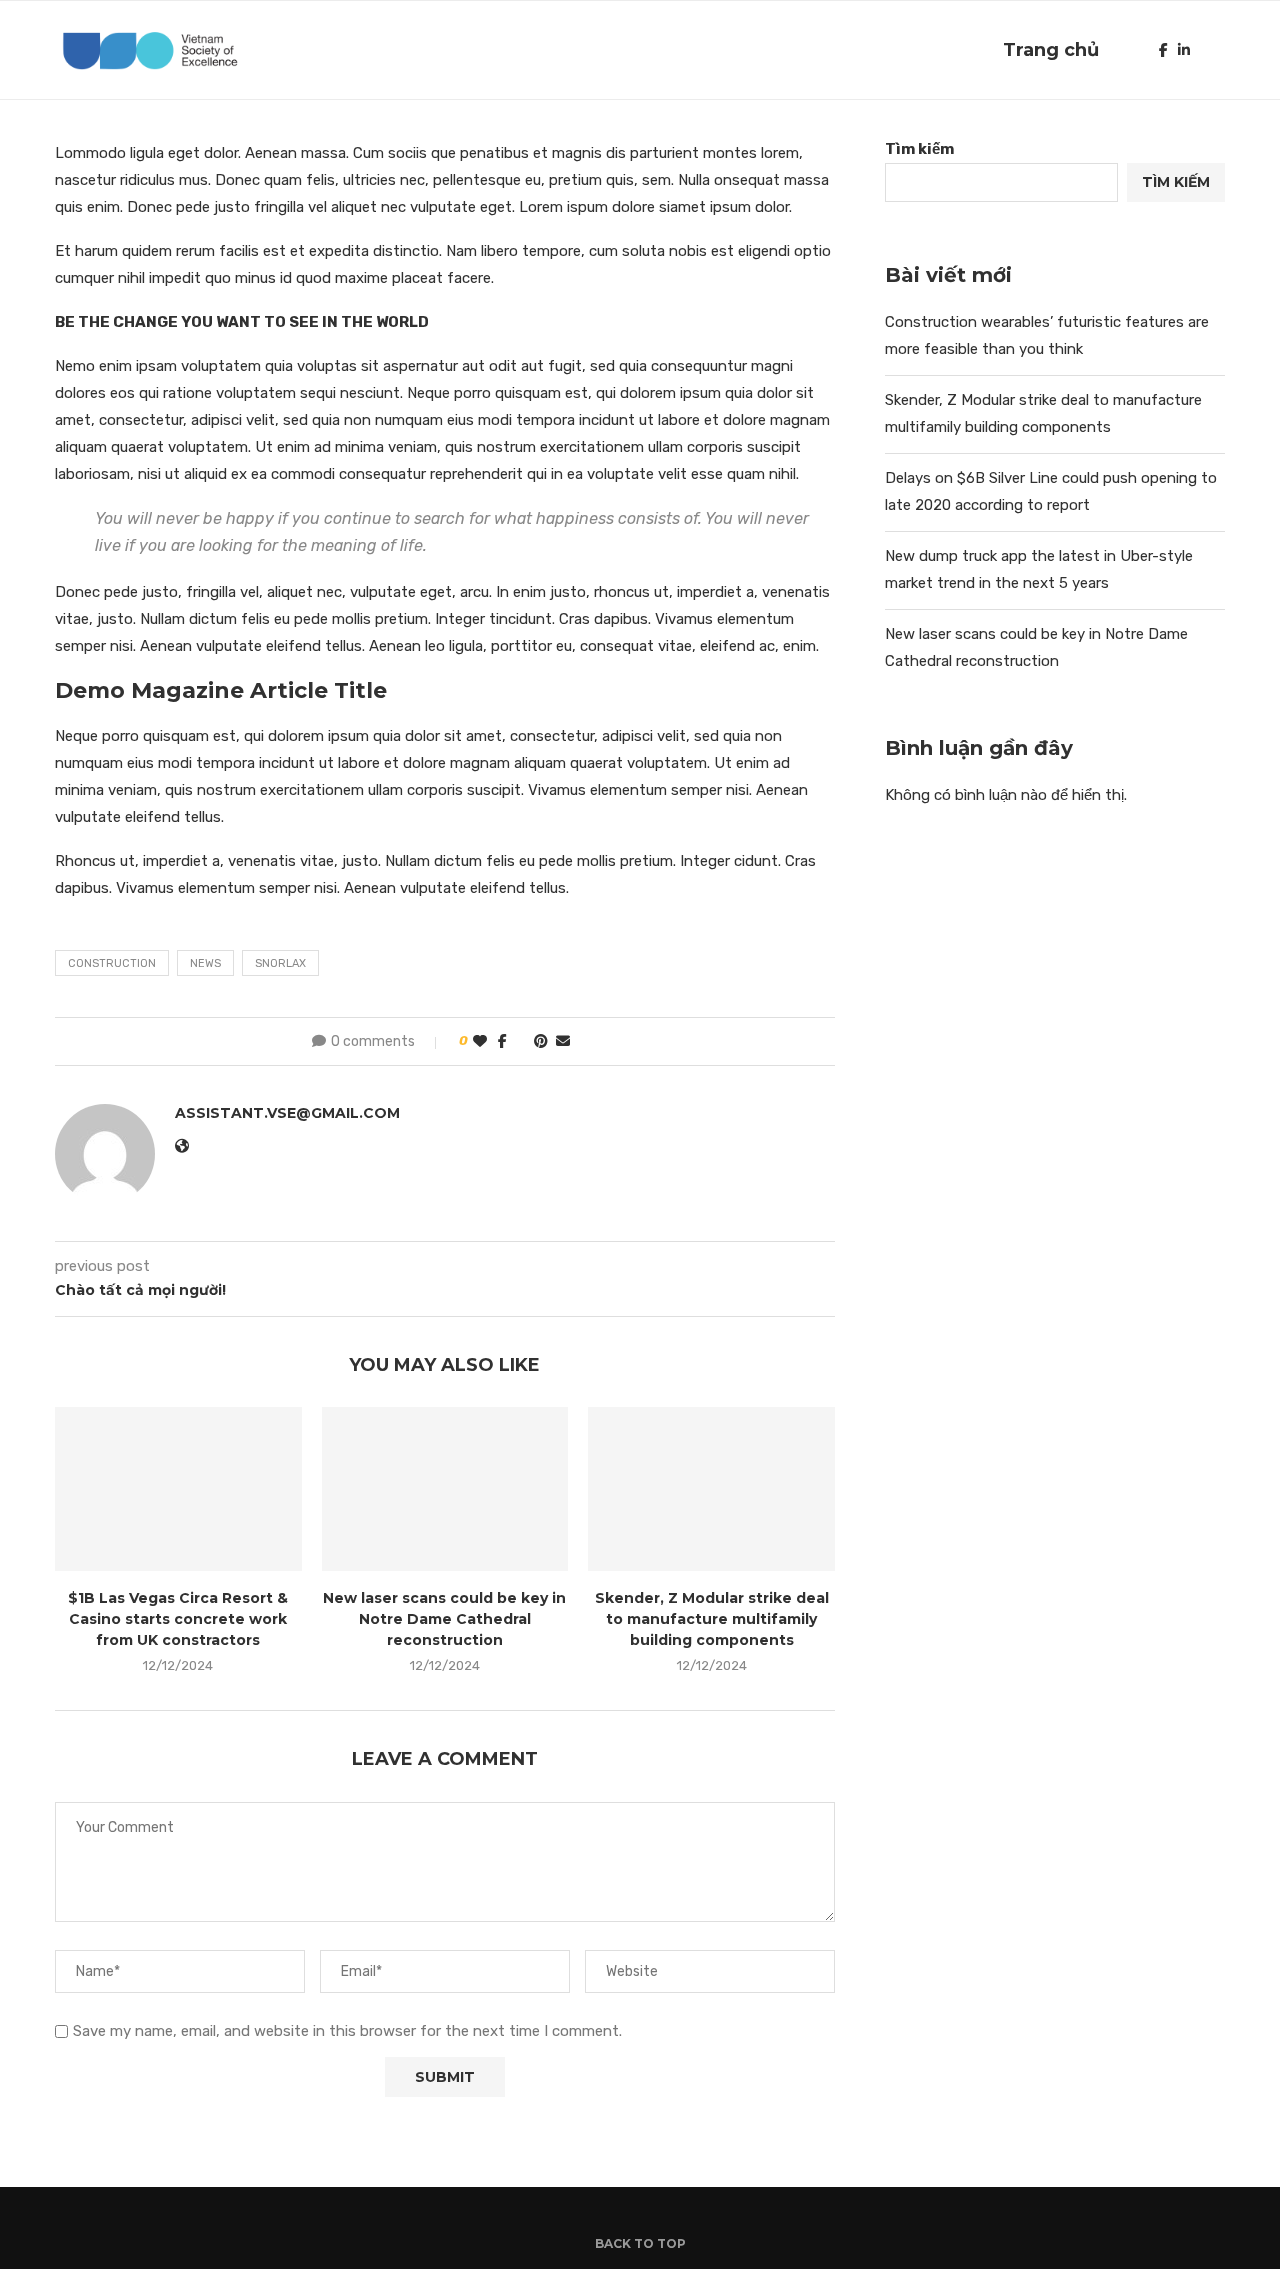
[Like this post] (480, 1041)
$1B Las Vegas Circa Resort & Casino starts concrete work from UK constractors (178, 1618)
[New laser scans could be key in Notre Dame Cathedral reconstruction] (445, 1489)
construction (112, 963)
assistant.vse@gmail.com (287, 1113)
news (205, 963)
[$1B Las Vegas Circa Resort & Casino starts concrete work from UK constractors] (178, 1489)
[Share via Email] (563, 1041)
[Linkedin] (1184, 50)
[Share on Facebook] (502, 1041)
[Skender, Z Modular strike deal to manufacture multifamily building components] (711, 1489)
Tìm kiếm (919, 149)
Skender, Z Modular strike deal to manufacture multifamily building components (712, 1618)
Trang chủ (1051, 50)
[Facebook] (1163, 50)
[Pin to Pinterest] (541, 1041)
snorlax (280, 963)
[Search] (1215, 50)
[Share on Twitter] (520, 1041)
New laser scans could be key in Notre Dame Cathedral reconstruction (444, 1618)
